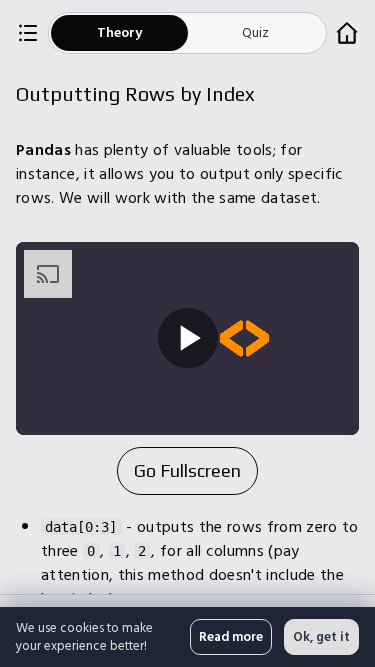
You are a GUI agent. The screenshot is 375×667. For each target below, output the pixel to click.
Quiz (255, 32)
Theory (119, 32)
